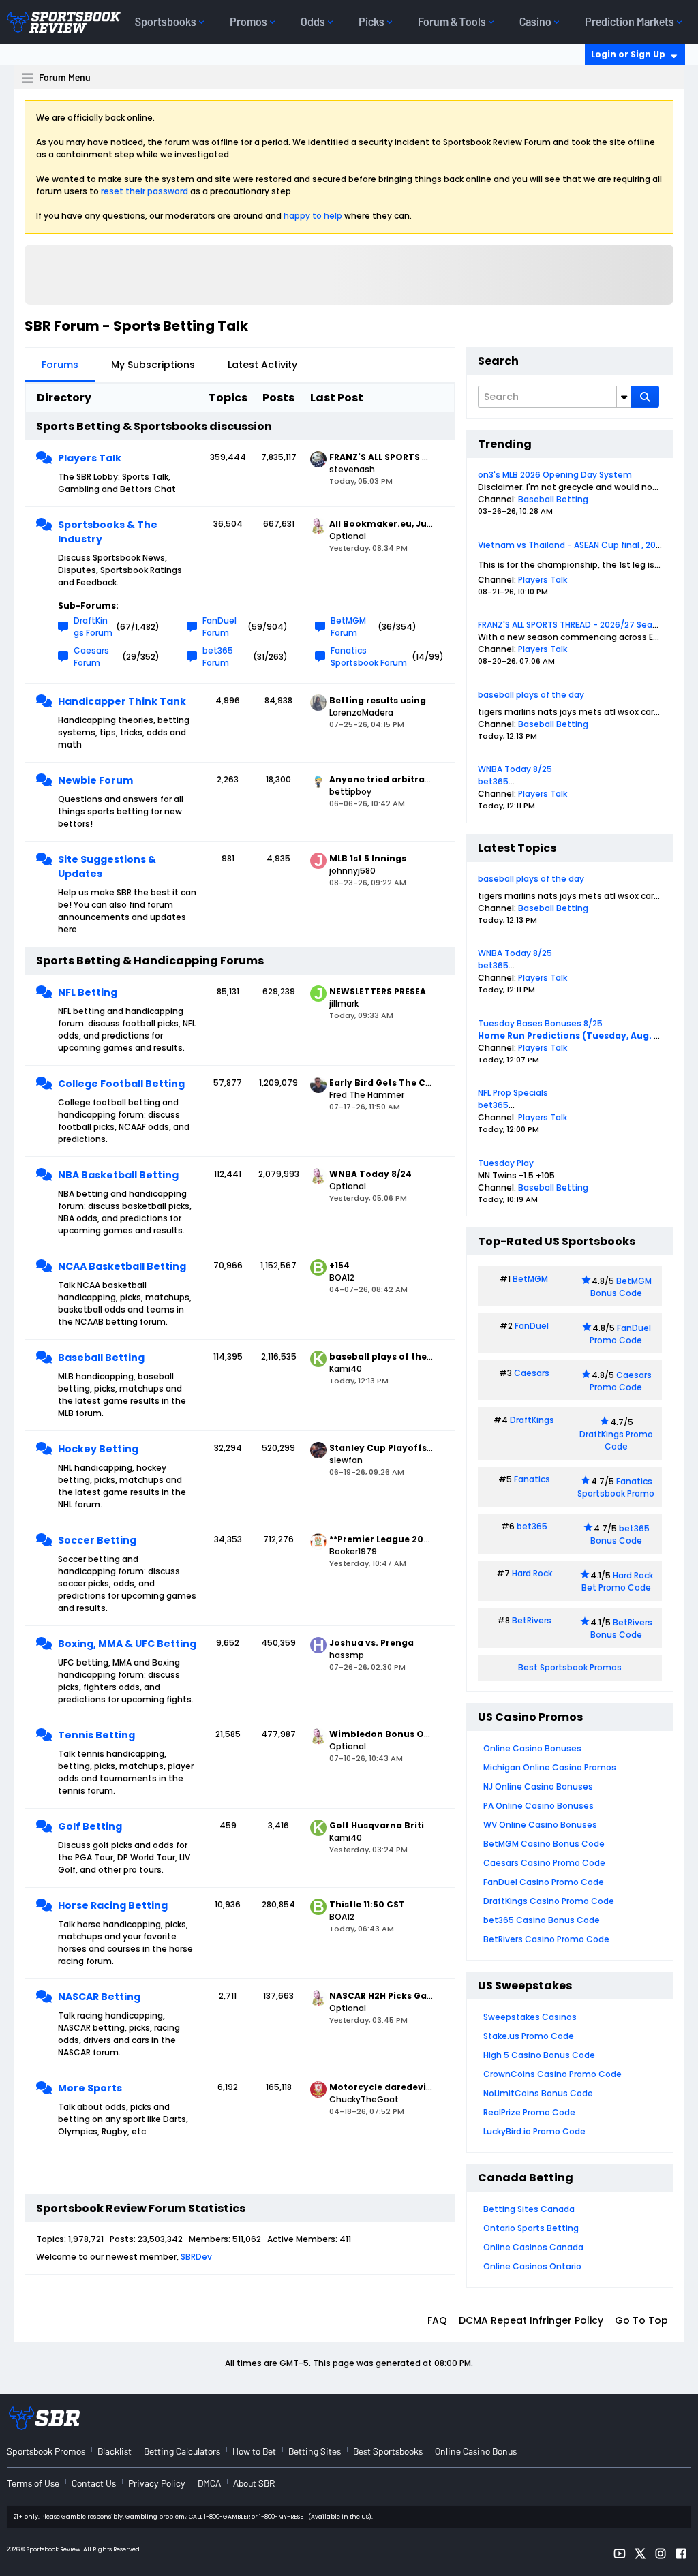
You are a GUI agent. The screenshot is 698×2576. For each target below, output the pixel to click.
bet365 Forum (218, 657)
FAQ (437, 2320)
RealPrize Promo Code (529, 2112)
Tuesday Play (506, 1163)
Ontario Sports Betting (531, 2228)
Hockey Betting (98, 1449)
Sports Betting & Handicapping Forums (150, 961)
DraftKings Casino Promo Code (549, 1901)
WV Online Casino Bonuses (540, 1825)
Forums (60, 365)
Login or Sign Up (628, 54)
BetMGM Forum (348, 627)
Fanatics (532, 1479)
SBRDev (196, 2257)
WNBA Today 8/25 (515, 769)
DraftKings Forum (93, 627)
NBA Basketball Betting (118, 1175)
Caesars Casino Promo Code (544, 1863)
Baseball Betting (101, 1358)
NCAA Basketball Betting (122, 1266)
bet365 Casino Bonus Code (542, 1920)
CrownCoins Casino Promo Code (552, 2074)
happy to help (313, 216)
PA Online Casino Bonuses (538, 1806)
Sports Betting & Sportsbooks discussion (154, 426)
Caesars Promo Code (621, 1381)
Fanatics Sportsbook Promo (616, 1487)
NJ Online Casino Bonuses (538, 1787)
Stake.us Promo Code (529, 2036)
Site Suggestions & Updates (107, 867)
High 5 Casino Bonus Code (539, 2055)
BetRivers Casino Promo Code (546, 1939)
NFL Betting (88, 992)
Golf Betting (90, 1826)
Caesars (532, 1373)
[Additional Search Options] (624, 397)
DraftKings (532, 1420)
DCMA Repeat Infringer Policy (531, 2320)
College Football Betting (121, 1084)
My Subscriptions (153, 365)
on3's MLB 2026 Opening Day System (555, 475)
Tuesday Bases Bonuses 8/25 (540, 1023)
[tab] (60, 365)
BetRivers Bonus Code (622, 1628)
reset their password (145, 191)
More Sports (90, 2088)
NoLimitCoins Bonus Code (538, 2093)
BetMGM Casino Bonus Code (544, 1844)
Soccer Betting (97, 1540)
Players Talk (90, 458)
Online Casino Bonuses (532, 1748)
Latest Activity (262, 365)
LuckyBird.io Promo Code (534, 2131)
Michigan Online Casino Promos (550, 1767)
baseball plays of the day (531, 695)
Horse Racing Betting (113, 1905)
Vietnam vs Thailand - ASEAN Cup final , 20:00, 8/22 (585, 545)
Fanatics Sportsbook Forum (369, 657)
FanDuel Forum (219, 627)
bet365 (493, 781)
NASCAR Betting (99, 1997)
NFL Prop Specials (513, 1093)
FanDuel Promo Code (620, 1334)
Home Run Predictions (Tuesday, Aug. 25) (573, 1036)
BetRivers (532, 1620)
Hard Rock (532, 1573)
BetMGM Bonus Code (621, 1287)
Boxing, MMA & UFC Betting (127, 1644)
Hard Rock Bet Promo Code (617, 1581)
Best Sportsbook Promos (570, 1667)
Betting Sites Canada (529, 2209)
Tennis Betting (96, 1735)
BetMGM (530, 1279)
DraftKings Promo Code (616, 1440)
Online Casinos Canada (533, 2247)
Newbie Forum (95, 780)
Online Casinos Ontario (532, 2266)
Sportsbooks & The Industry (108, 532)
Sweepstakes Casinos (530, 2017)
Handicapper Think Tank (122, 701)
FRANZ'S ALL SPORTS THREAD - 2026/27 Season (573, 625)
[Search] (645, 397)
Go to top (641, 2320)
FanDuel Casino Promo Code (544, 1882)
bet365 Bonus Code (620, 1534)
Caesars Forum (91, 657)
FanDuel (532, 1326)
